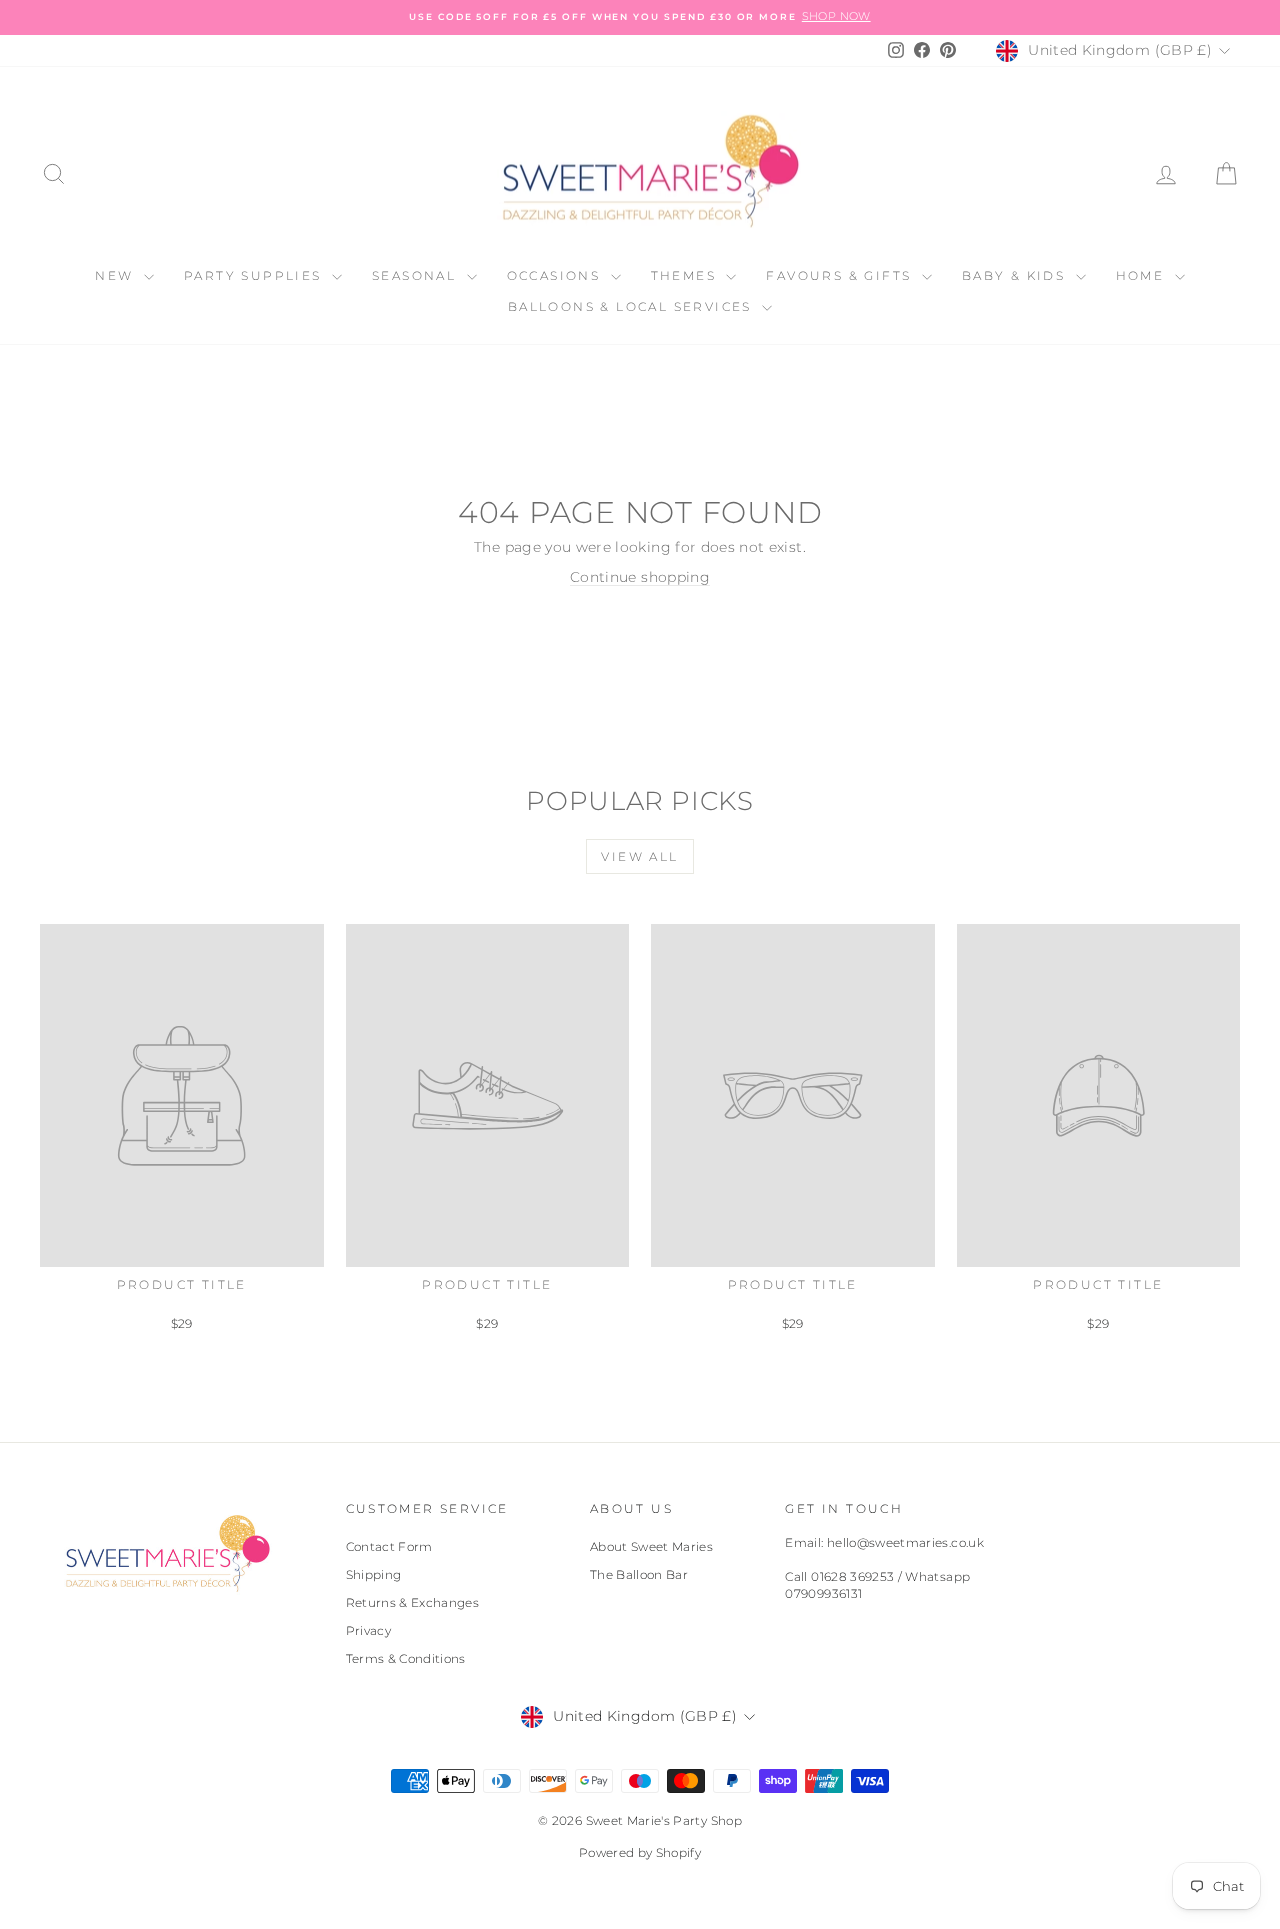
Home (1143, 275)
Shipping (374, 1574)
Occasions (556, 275)
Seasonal (417, 275)
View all (639, 856)
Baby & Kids (1016, 275)
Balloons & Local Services (632, 306)
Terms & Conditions (406, 1658)
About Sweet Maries (651, 1546)
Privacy (368, 1630)
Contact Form (389, 1546)
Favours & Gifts (841, 275)
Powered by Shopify (640, 1852)
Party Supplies (255, 275)
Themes (686, 275)
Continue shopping (640, 577)
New (117, 275)
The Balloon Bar (639, 1574)
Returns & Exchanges (413, 1602)
